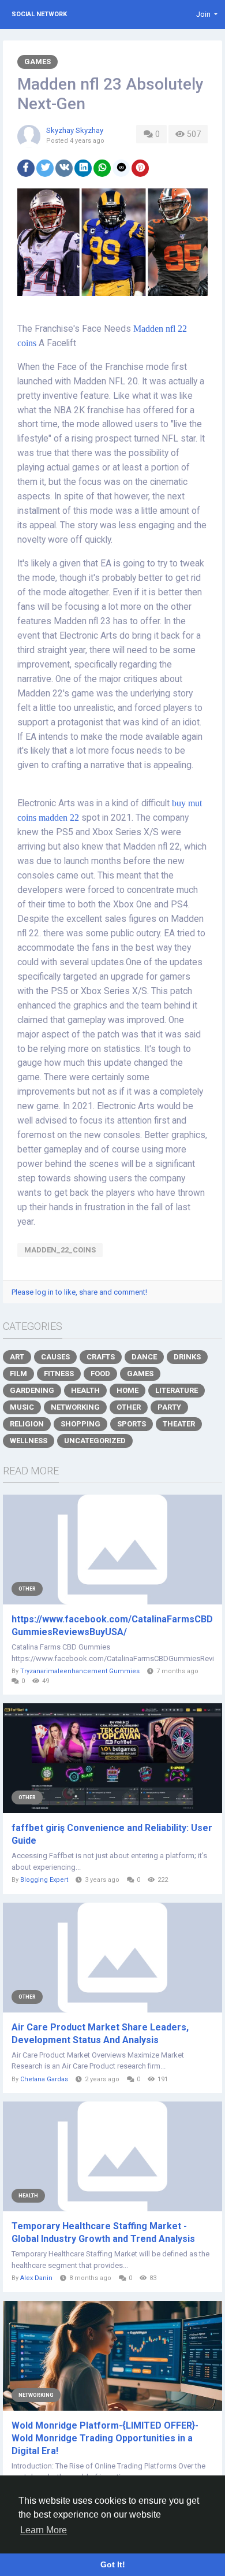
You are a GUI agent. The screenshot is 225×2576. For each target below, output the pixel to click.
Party (169, 1407)
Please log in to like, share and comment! (79, 1292)
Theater (179, 1424)
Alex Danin (36, 2278)
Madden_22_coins (60, 1250)
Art (17, 1357)
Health (85, 1390)
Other (129, 1407)
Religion (27, 1424)
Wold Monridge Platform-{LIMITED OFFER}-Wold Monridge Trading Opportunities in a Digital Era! (105, 2438)
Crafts (101, 1357)
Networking (75, 1407)
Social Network (39, 14)
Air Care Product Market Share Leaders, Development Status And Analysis (100, 2034)
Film (18, 1374)
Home (127, 1390)
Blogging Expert (44, 1880)
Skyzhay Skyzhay (75, 130)
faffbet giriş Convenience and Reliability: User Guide (112, 1834)
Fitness (59, 1374)
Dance (144, 1357)
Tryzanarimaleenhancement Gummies (80, 1671)
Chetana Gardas (44, 2079)
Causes (55, 1357)
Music (22, 1407)
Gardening (32, 1390)
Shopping (80, 1424)
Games (37, 62)
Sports (132, 1424)
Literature (177, 1390)
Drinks (187, 1357)
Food (100, 1374)
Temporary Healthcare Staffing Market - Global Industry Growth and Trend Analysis (103, 2232)
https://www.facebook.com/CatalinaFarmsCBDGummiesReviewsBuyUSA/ (112, 1626)
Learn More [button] (44, 2530)
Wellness (29, 1441)
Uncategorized (95, 1441)
